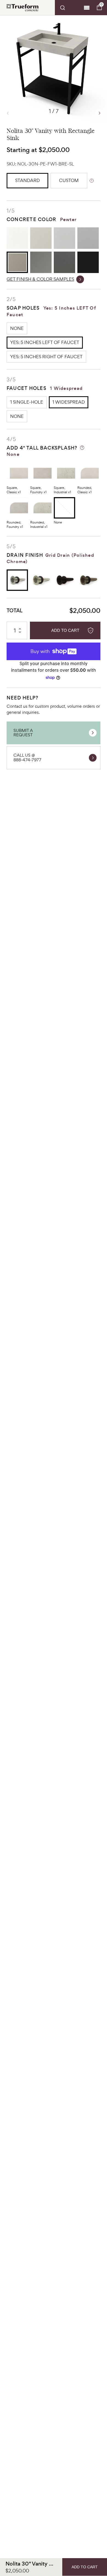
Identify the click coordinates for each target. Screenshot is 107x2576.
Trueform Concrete (22, 8)
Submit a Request (23, 733)
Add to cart (65, 630)
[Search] (68, 8)
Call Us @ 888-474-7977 (27, 757)
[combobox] (68, 8)
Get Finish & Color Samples (40, 279)
